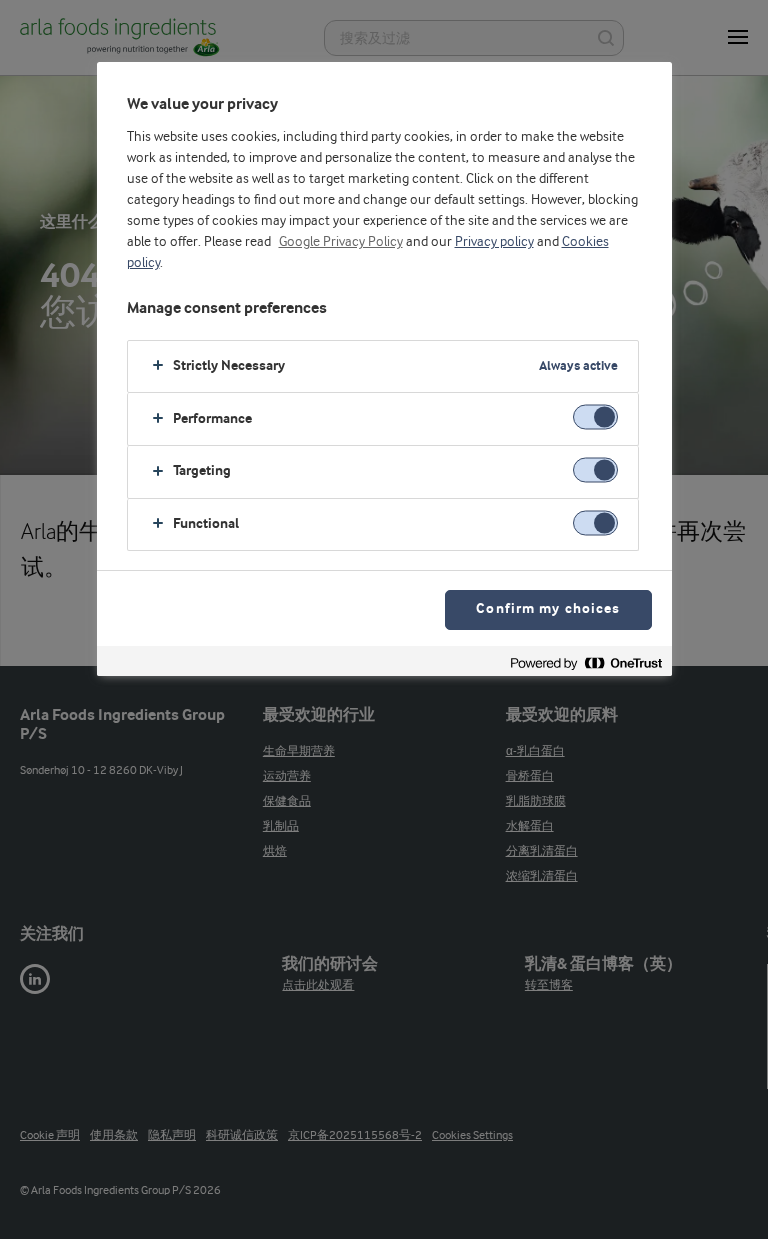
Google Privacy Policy (341, 242)
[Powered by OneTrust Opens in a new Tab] (586, 663)
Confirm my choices (548, 609)
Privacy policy (494, 242)
